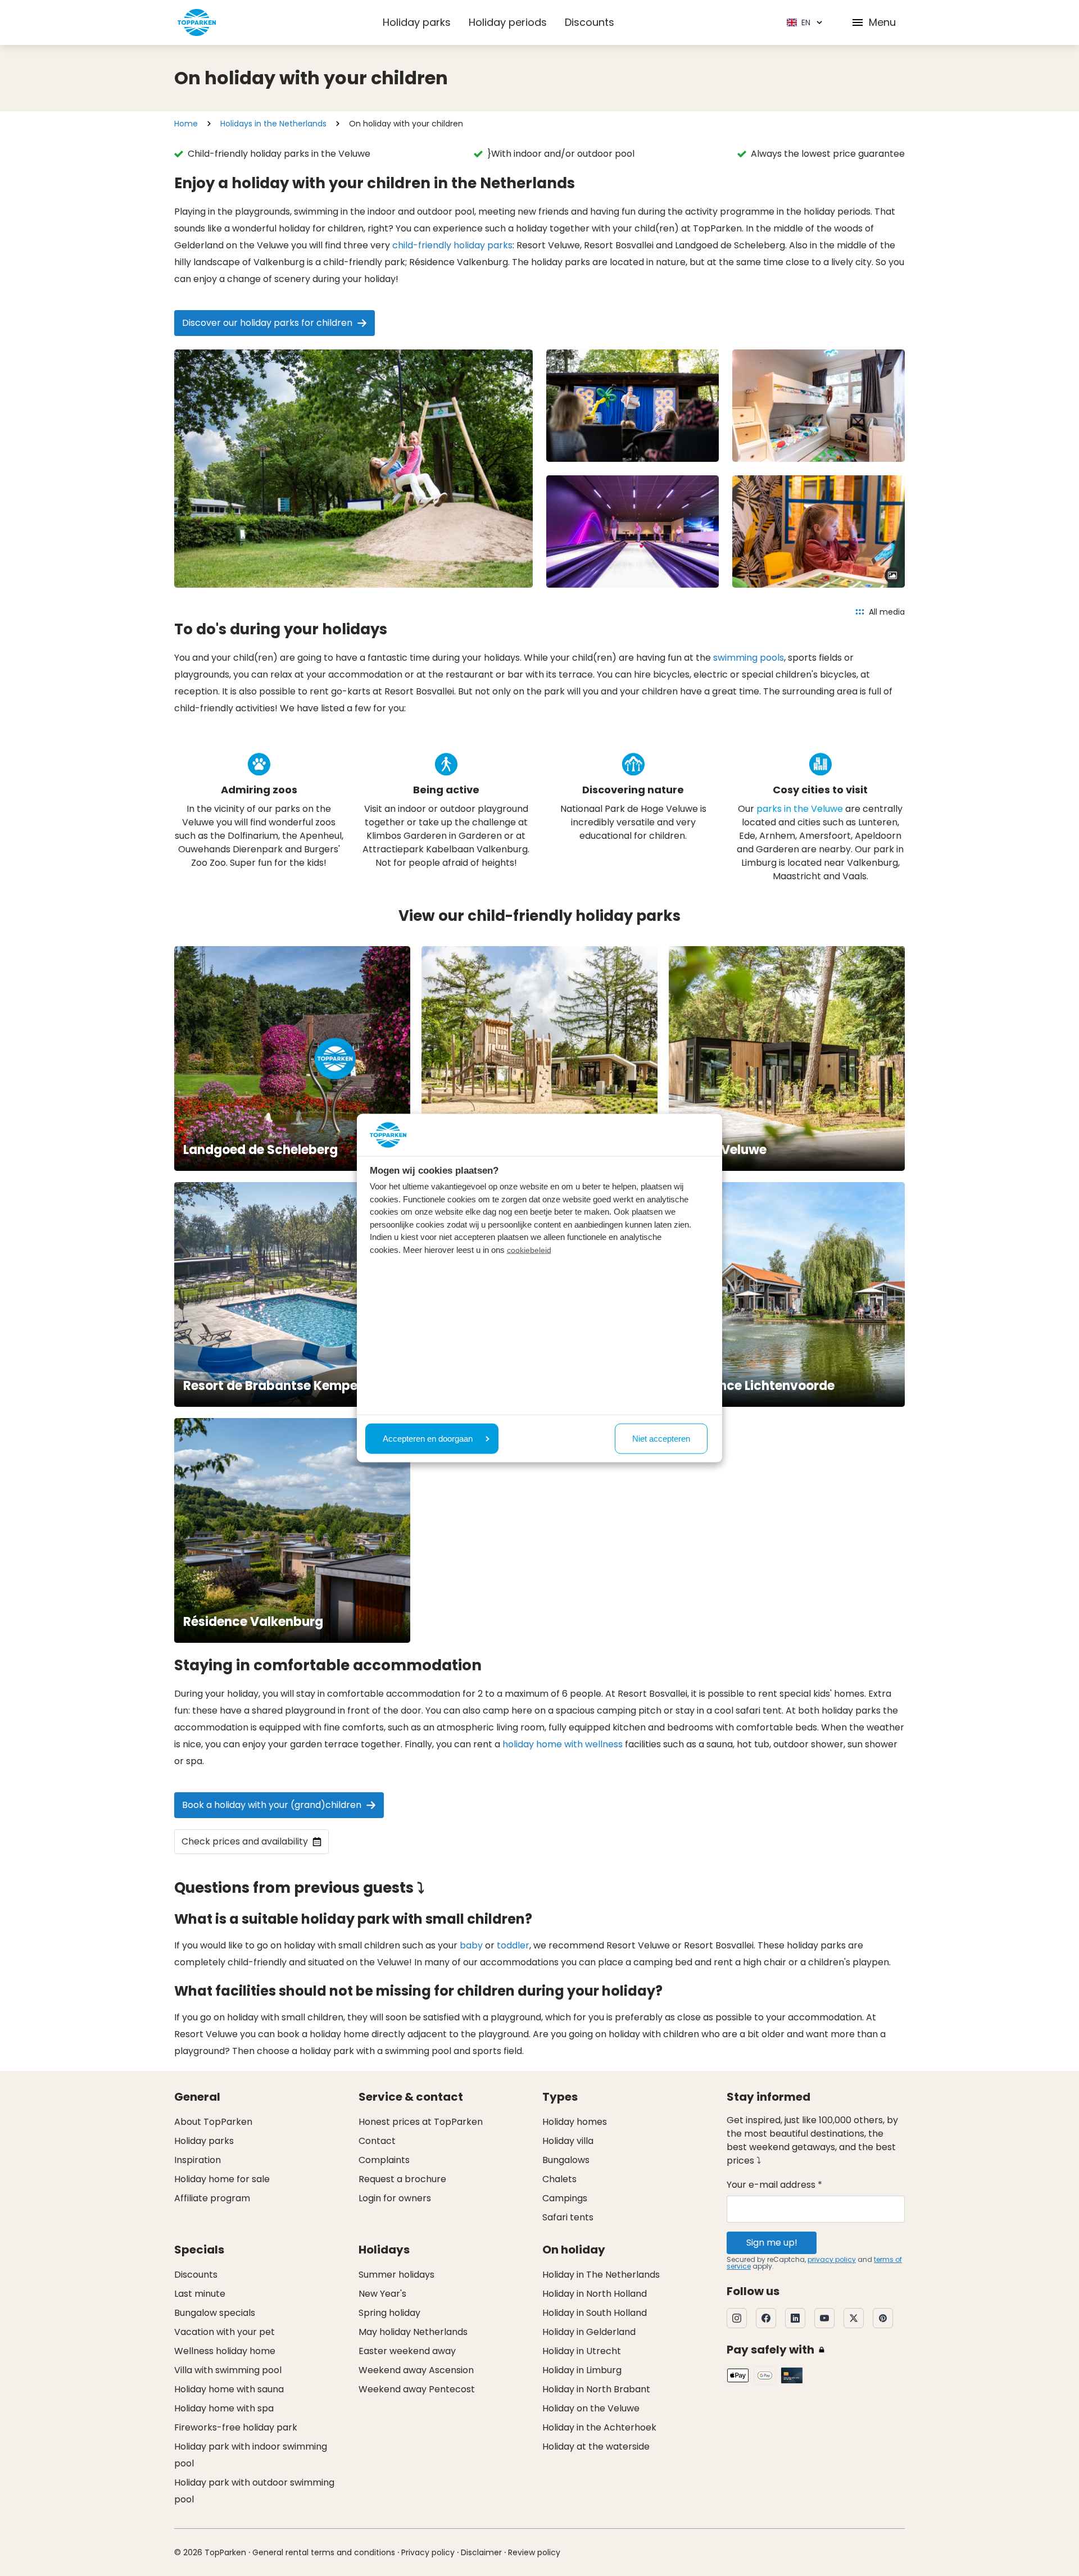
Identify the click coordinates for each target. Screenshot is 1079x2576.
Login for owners (395, 2198)
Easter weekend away (407, 2351)
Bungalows (566, 2160)
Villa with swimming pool (228, 2370)
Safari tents (568, 2217)
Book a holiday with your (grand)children (272, 1805)
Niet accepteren (661, 1438)
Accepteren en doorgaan (428, 1438)
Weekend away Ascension (416, 2370)
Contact (377, 2141)
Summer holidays (396, 2275)
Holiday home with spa (224, 2408)
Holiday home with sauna (229, 2389)
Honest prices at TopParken (421, 2122)
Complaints (384, 2160)
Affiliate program (212, 2198)
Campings (565, 2198)
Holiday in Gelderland (589, 2332)
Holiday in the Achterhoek (599, 2427)
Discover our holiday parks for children (267, 323)
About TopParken (213, 2122)
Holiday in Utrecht (582, 2351)
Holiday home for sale (222, 2179)
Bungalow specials (215, 2313)
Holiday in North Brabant (596, 2389)
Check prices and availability (245, 1841)
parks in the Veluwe (800, 809)
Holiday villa (568, 2141)
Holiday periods (508, 22)
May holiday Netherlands (413, 2332)
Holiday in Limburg (582, 2370)
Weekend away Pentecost (417, 2389)
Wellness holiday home (225, 2351)
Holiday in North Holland (595, 2294)
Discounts (590, 22)
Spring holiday (389, 2313)
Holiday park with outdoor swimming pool (254, 2491)
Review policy (534, 2552)
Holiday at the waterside (596, 2446)
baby (471, 1945)
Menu (882, 22)
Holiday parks (417, 22)
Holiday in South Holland (595, 2313)
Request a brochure (402, 2179)
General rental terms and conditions (324, 2552)
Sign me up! (772, 2243)
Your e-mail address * (774, 2185)
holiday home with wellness (563, 1744)
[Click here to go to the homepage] (197, 22)
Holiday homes (575, 2122)
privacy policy (832, 2259)
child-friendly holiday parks (452, 245)
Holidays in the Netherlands (273, 124)
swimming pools (749, 658)
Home (186, 124)
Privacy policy (428, 2552)
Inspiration (198, 2160)
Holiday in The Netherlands (601, 2275)
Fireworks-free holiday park (236, 2427)
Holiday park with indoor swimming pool (251, 2455)
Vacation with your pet (225, 2332)
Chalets (559, 2179)
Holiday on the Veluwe (591, 2408)
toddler (513, 1945)
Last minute (200, 2294)
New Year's (382, 2294)
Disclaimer (481, 2552)
